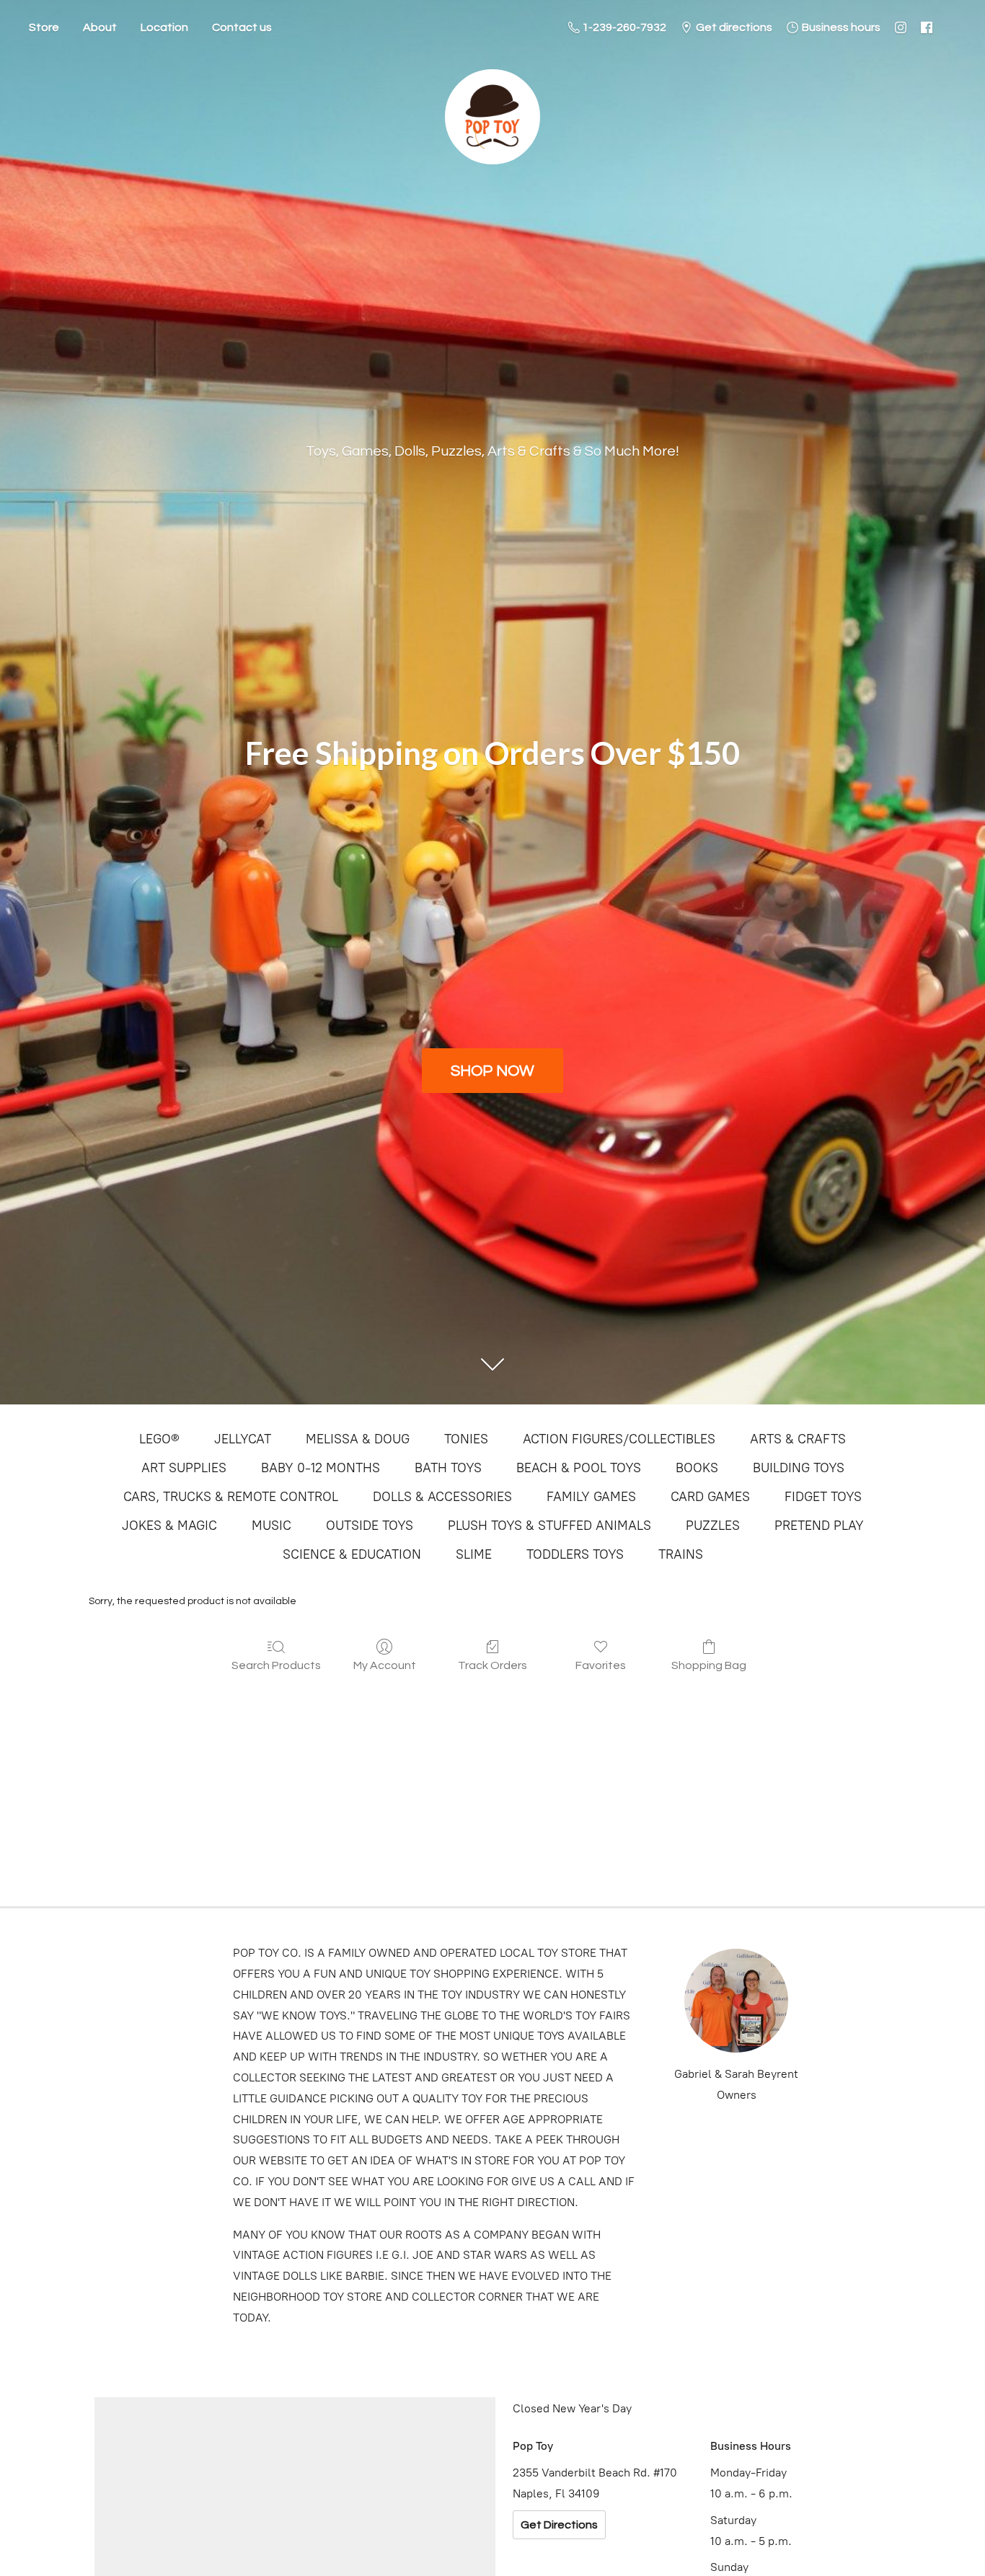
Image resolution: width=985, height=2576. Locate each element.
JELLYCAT (243, 1439)
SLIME (474, 1554)
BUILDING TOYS (799, 1468)
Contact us (242, 27)
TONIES (466, 1439)
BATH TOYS (448, 1468)
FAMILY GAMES (591, 1497)
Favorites (601, 1665)
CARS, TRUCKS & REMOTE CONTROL (231, 1497)
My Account (385, 1665)
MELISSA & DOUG (358, 1439)
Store (44, 27)
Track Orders (492, 1665)
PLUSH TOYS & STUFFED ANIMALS (549, 1526)
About (100, 27)
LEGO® (159, 1439)
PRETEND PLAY (819, 1526)
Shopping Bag (709, 1665)
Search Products (276, 1665)
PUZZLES (713, 1526)
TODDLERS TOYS (575, 1554)
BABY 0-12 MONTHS (321, 1468)
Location (164, 27)
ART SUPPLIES (184, 1468)
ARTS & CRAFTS (798, 1439)
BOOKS (697, 1468)
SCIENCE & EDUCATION (352, 1554)
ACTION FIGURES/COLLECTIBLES (619, 1439)
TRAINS (681, 1554)
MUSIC (271, 1526)
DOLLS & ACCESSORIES (442, 1497)
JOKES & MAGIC (169, 1526)
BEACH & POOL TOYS (579, 1468)
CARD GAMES (710, 1497)
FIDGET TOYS (823, 1497)
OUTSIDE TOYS (370, 1526)
